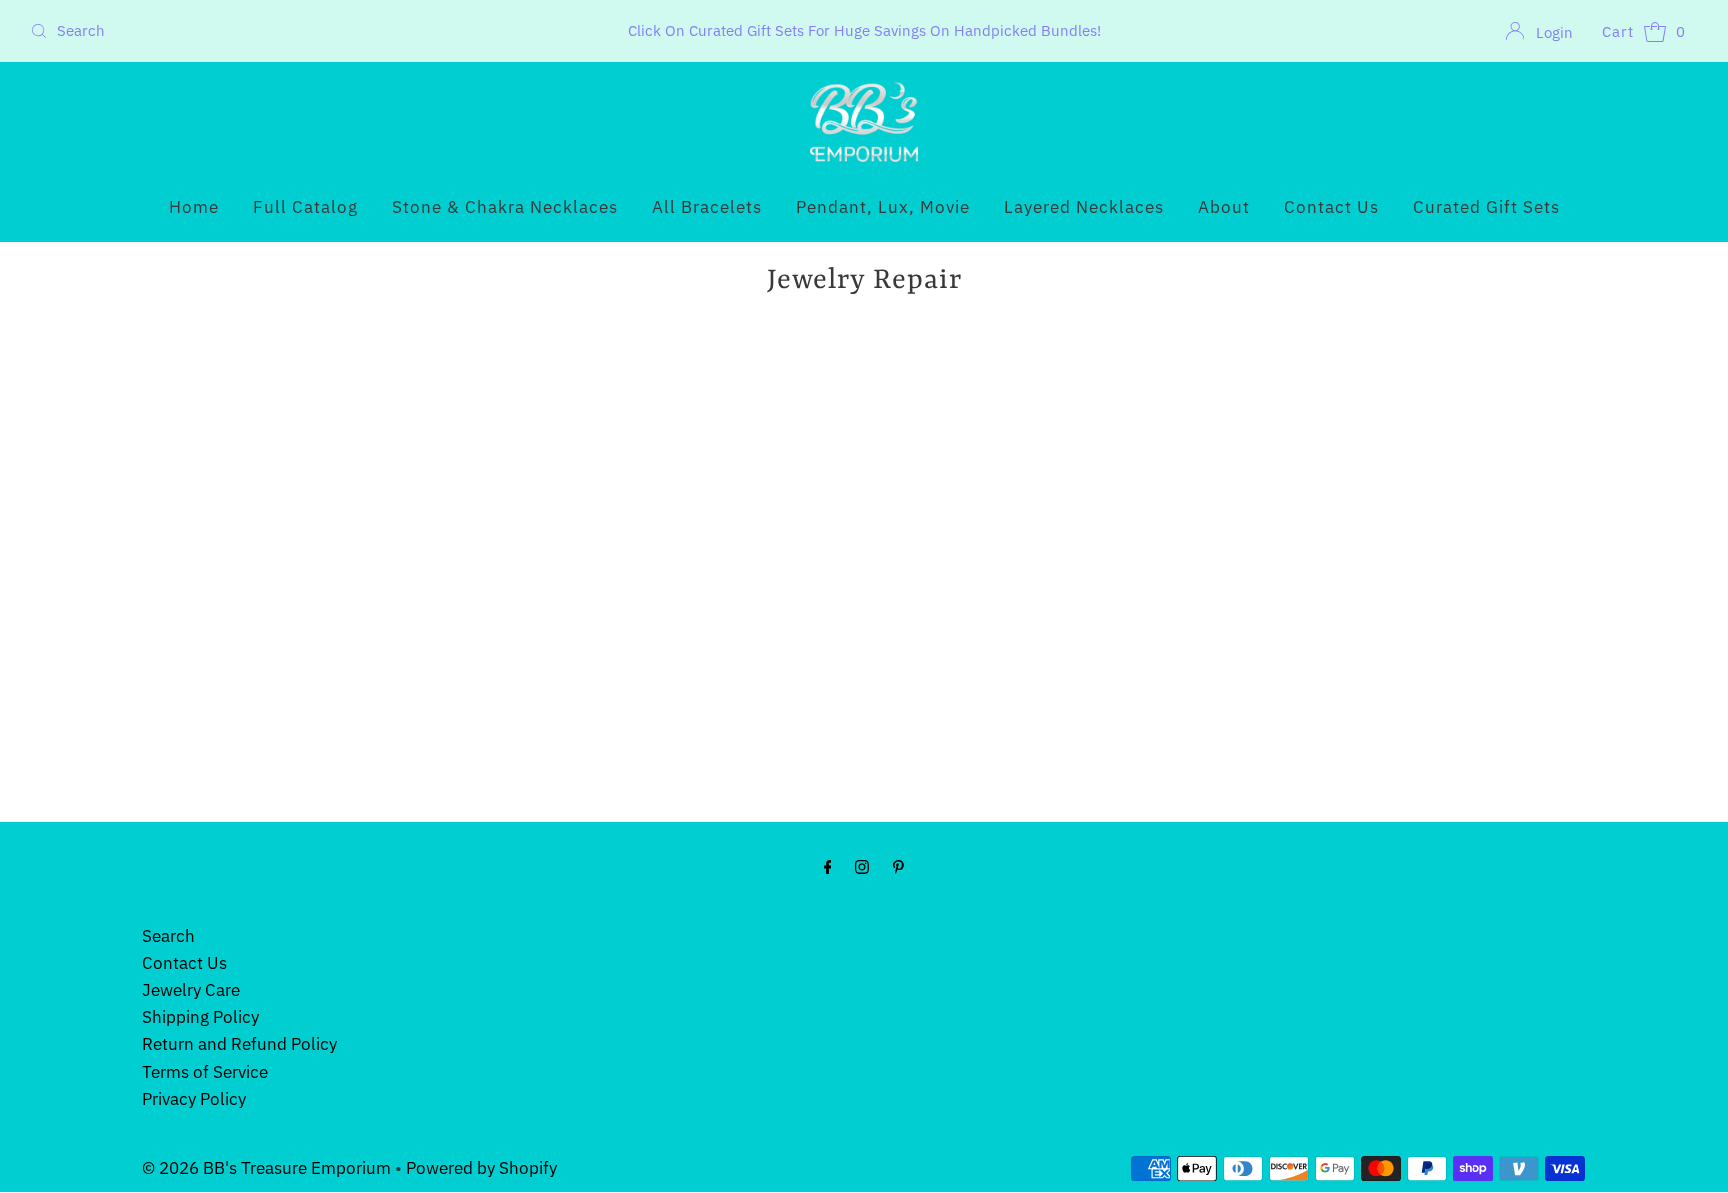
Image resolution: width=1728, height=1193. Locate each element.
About (1224, 207)
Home (194, 207)
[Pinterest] (898, 865)
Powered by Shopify (481, 1168)
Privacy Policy (194, 1099)
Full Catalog (305, 207)
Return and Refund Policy (239, 1044)
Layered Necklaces (1084, 207)
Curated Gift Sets (1486, 207)
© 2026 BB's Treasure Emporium (268, 1168)
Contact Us (1331, 207)
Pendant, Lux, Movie (883, 207)
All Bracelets (707, 207)
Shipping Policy (200, 1017)
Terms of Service (205, 1072)
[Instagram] (862, 865)
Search (168, 936)
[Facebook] (828, 865)
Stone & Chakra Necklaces (505, 207)
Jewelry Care (191, 990)
